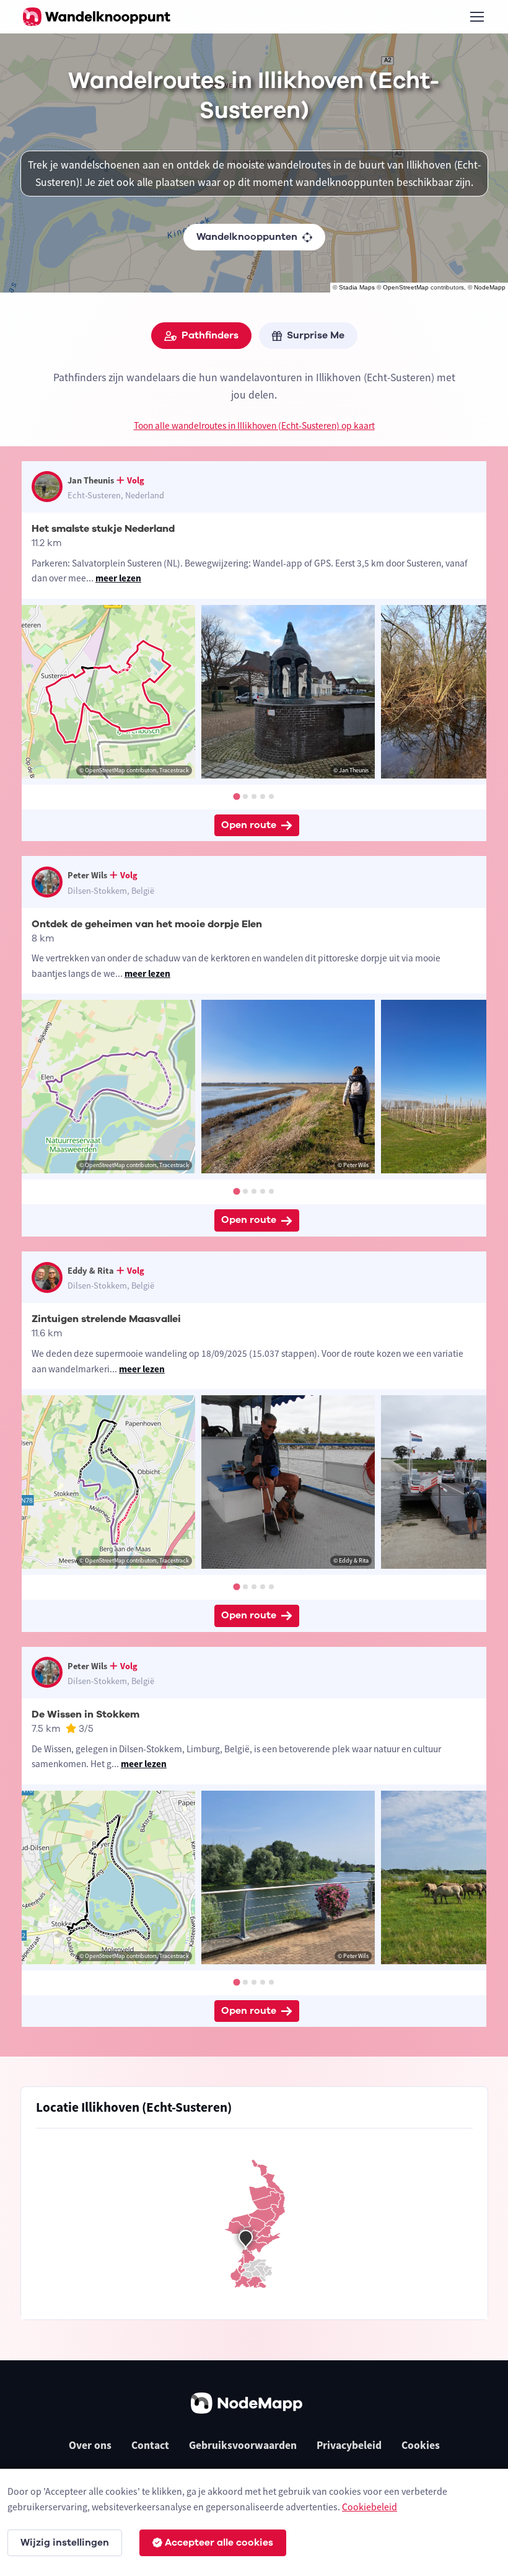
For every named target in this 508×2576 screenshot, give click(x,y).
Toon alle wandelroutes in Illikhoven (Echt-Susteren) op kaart (254, 426)
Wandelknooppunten (247, 237)
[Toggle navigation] (476, 17)
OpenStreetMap (406, 287)
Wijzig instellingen (65, 2543)
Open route (249, 825)
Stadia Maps (357, 287)
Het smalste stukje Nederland (103, 529)
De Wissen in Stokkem (85, 1714)
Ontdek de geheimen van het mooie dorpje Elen (147, 924)
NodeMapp (490, 287)
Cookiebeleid (370, 2507)
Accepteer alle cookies (219, 2543)
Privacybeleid (349, 2445)
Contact (150, 2445)
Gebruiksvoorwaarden (243, 2445)
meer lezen (118, 578)
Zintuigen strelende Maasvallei (106, 1319)
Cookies (421, 2445)
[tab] (236, 796)
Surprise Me (316, 335)
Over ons (90, 2445)
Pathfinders (210, 335)
